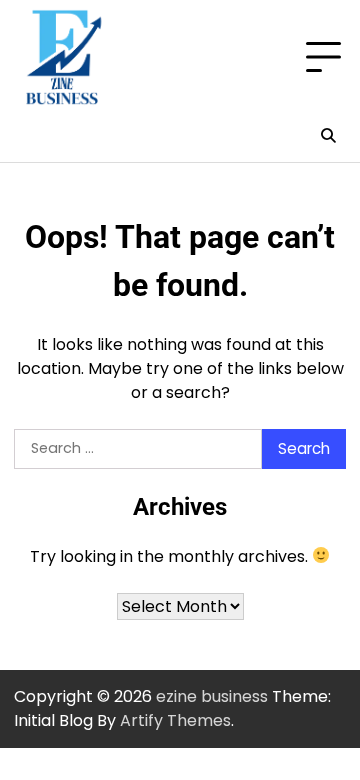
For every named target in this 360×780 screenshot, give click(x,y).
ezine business (212, 696)
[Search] (328, 136)
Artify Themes (175, 720)
